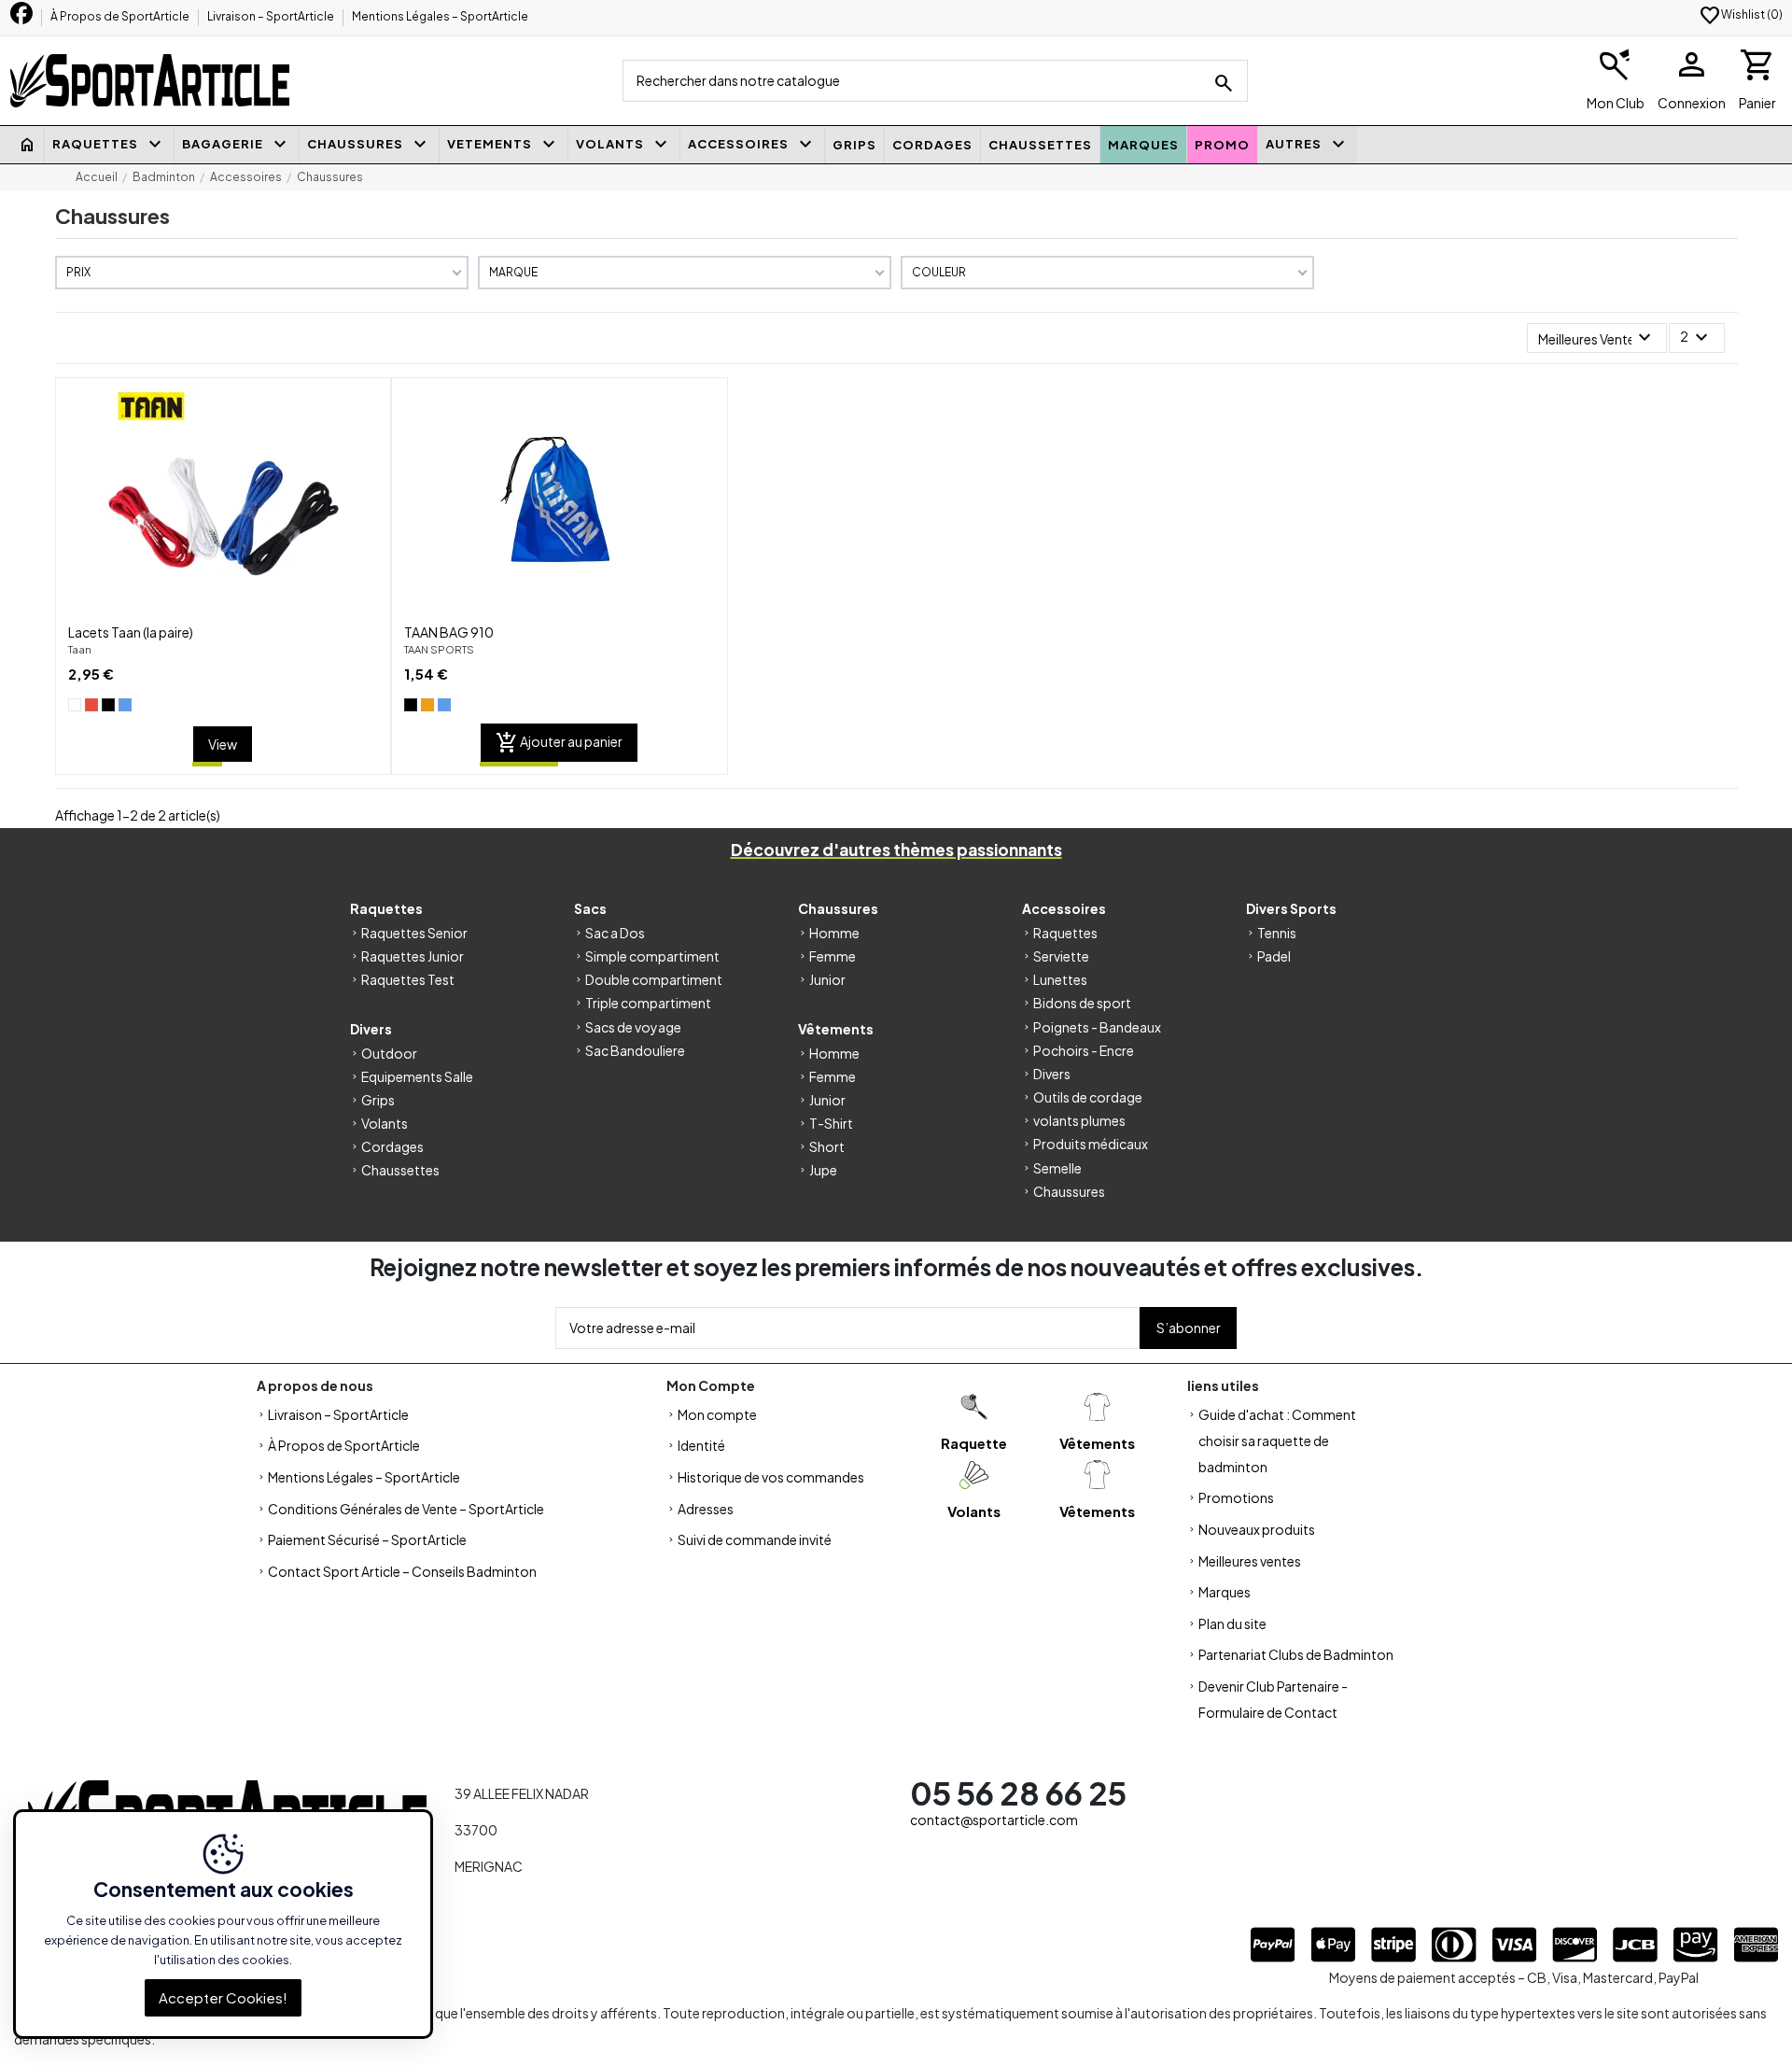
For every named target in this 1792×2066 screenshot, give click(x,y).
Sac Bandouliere (635, 1050)
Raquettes (1065, 933)
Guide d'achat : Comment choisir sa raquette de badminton (1277, 1441)
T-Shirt (831, 1123)
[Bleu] (125, 705)
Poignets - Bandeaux (1097, 1027)
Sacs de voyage (633, 1027)
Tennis (1277, 933)
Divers (1052, 1074)
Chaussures (1069, 1191)
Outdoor (389, 1053)
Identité (701, 1445)
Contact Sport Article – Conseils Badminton (402, 1571)
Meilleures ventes (1250, 1561)
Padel (1274, 956)
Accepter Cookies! (223, 1997)
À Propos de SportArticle (121, 16)
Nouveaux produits (1257, 1529)
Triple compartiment (648, 1003)
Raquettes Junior (413, 956)
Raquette (974, 1443)
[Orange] (427, 705)
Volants (385, 1123)
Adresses (706, 1509)
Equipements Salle (417, 1076)
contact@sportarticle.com (994, 1820)
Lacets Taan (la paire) (131, 632)
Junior (827, 979)
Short (827, 1146)
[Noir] (108, 705)
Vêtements (1097, 1443)
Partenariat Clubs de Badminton (1296, 1654)
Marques (1225, 1592)
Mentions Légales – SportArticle (440, 16)
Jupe (823, 1170)
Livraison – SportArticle (272, 16)
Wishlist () (1741, 14)
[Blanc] (75, 705)
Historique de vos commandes (771, 1477)
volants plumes (1079, 1120)
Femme (833, 956)
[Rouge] (91, 705)
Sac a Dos (615, 933)
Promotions (1236, 1497)
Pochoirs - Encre (1084, 1050)
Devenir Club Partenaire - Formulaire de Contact (1273, 1699)
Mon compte (717, 1414)
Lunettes (1060, 979)
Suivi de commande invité (755, 1539)
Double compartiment (654, 979)
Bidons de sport (1082, 1003)
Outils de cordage (1088, 1097)
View (223, 744)
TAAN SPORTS (439, 649)
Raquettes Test (408, 979)
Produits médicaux (1091, 1144)
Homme (834, 933)
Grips (378, 1100)
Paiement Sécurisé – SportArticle (367, 1539)
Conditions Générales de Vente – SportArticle (406, 1509)
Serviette (1061, 956)
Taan (80, 649)
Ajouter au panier (559, 743)
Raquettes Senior (414, 933)
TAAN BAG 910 (449, 632)
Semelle (1057, 1168)
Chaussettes (400, 1170)
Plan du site (1232, 1623)
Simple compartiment (652, 956)
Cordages (392, 1146)
